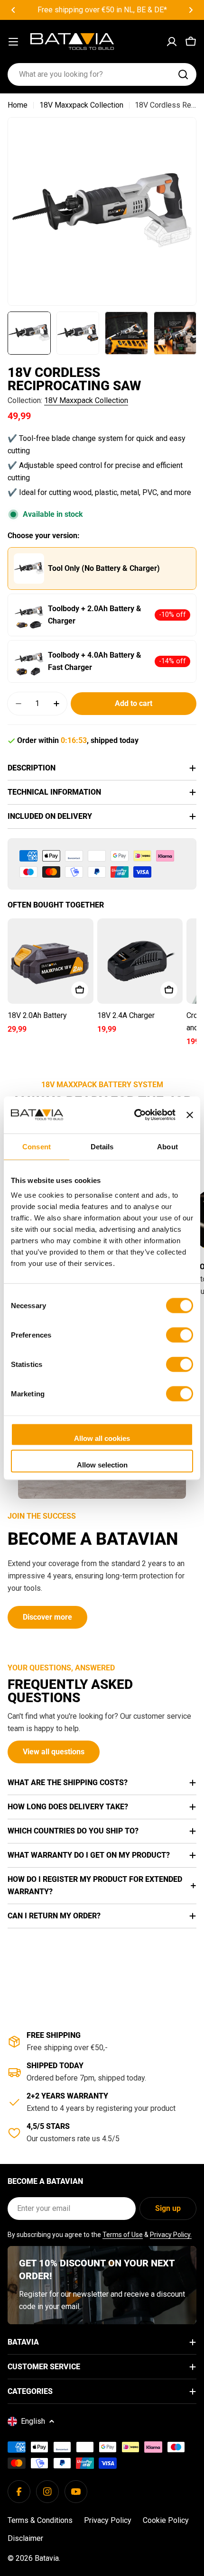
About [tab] (167, 1146)
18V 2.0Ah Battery (37, 1015)
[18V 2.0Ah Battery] (51, 961)
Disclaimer (25, 2538)
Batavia (47, 2558)
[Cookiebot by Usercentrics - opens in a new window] (134, 1115)
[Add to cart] (80, 990)
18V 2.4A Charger (126, 1015)
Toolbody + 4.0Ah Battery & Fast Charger (95, 661)
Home (18, 105)
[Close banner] (190, 1115)
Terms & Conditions (40, 2520)
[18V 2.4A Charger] (140, 961)
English (33, 2421)
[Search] (183, 74)
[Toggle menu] (13, 42)
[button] (13, 10)
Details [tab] (102, 1146)
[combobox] (102, 74)
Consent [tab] (37, 1146)
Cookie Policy (166, 2520)
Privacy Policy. (171, 2235)
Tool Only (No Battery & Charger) (104, 568)
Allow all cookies (102, 1438)
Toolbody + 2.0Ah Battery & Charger (95, 615)
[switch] (180, 1335)
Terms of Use (123, 2235)
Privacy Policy (108, 2520)
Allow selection (102, 1464)
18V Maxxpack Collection (81, 105)
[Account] (172, 42)
